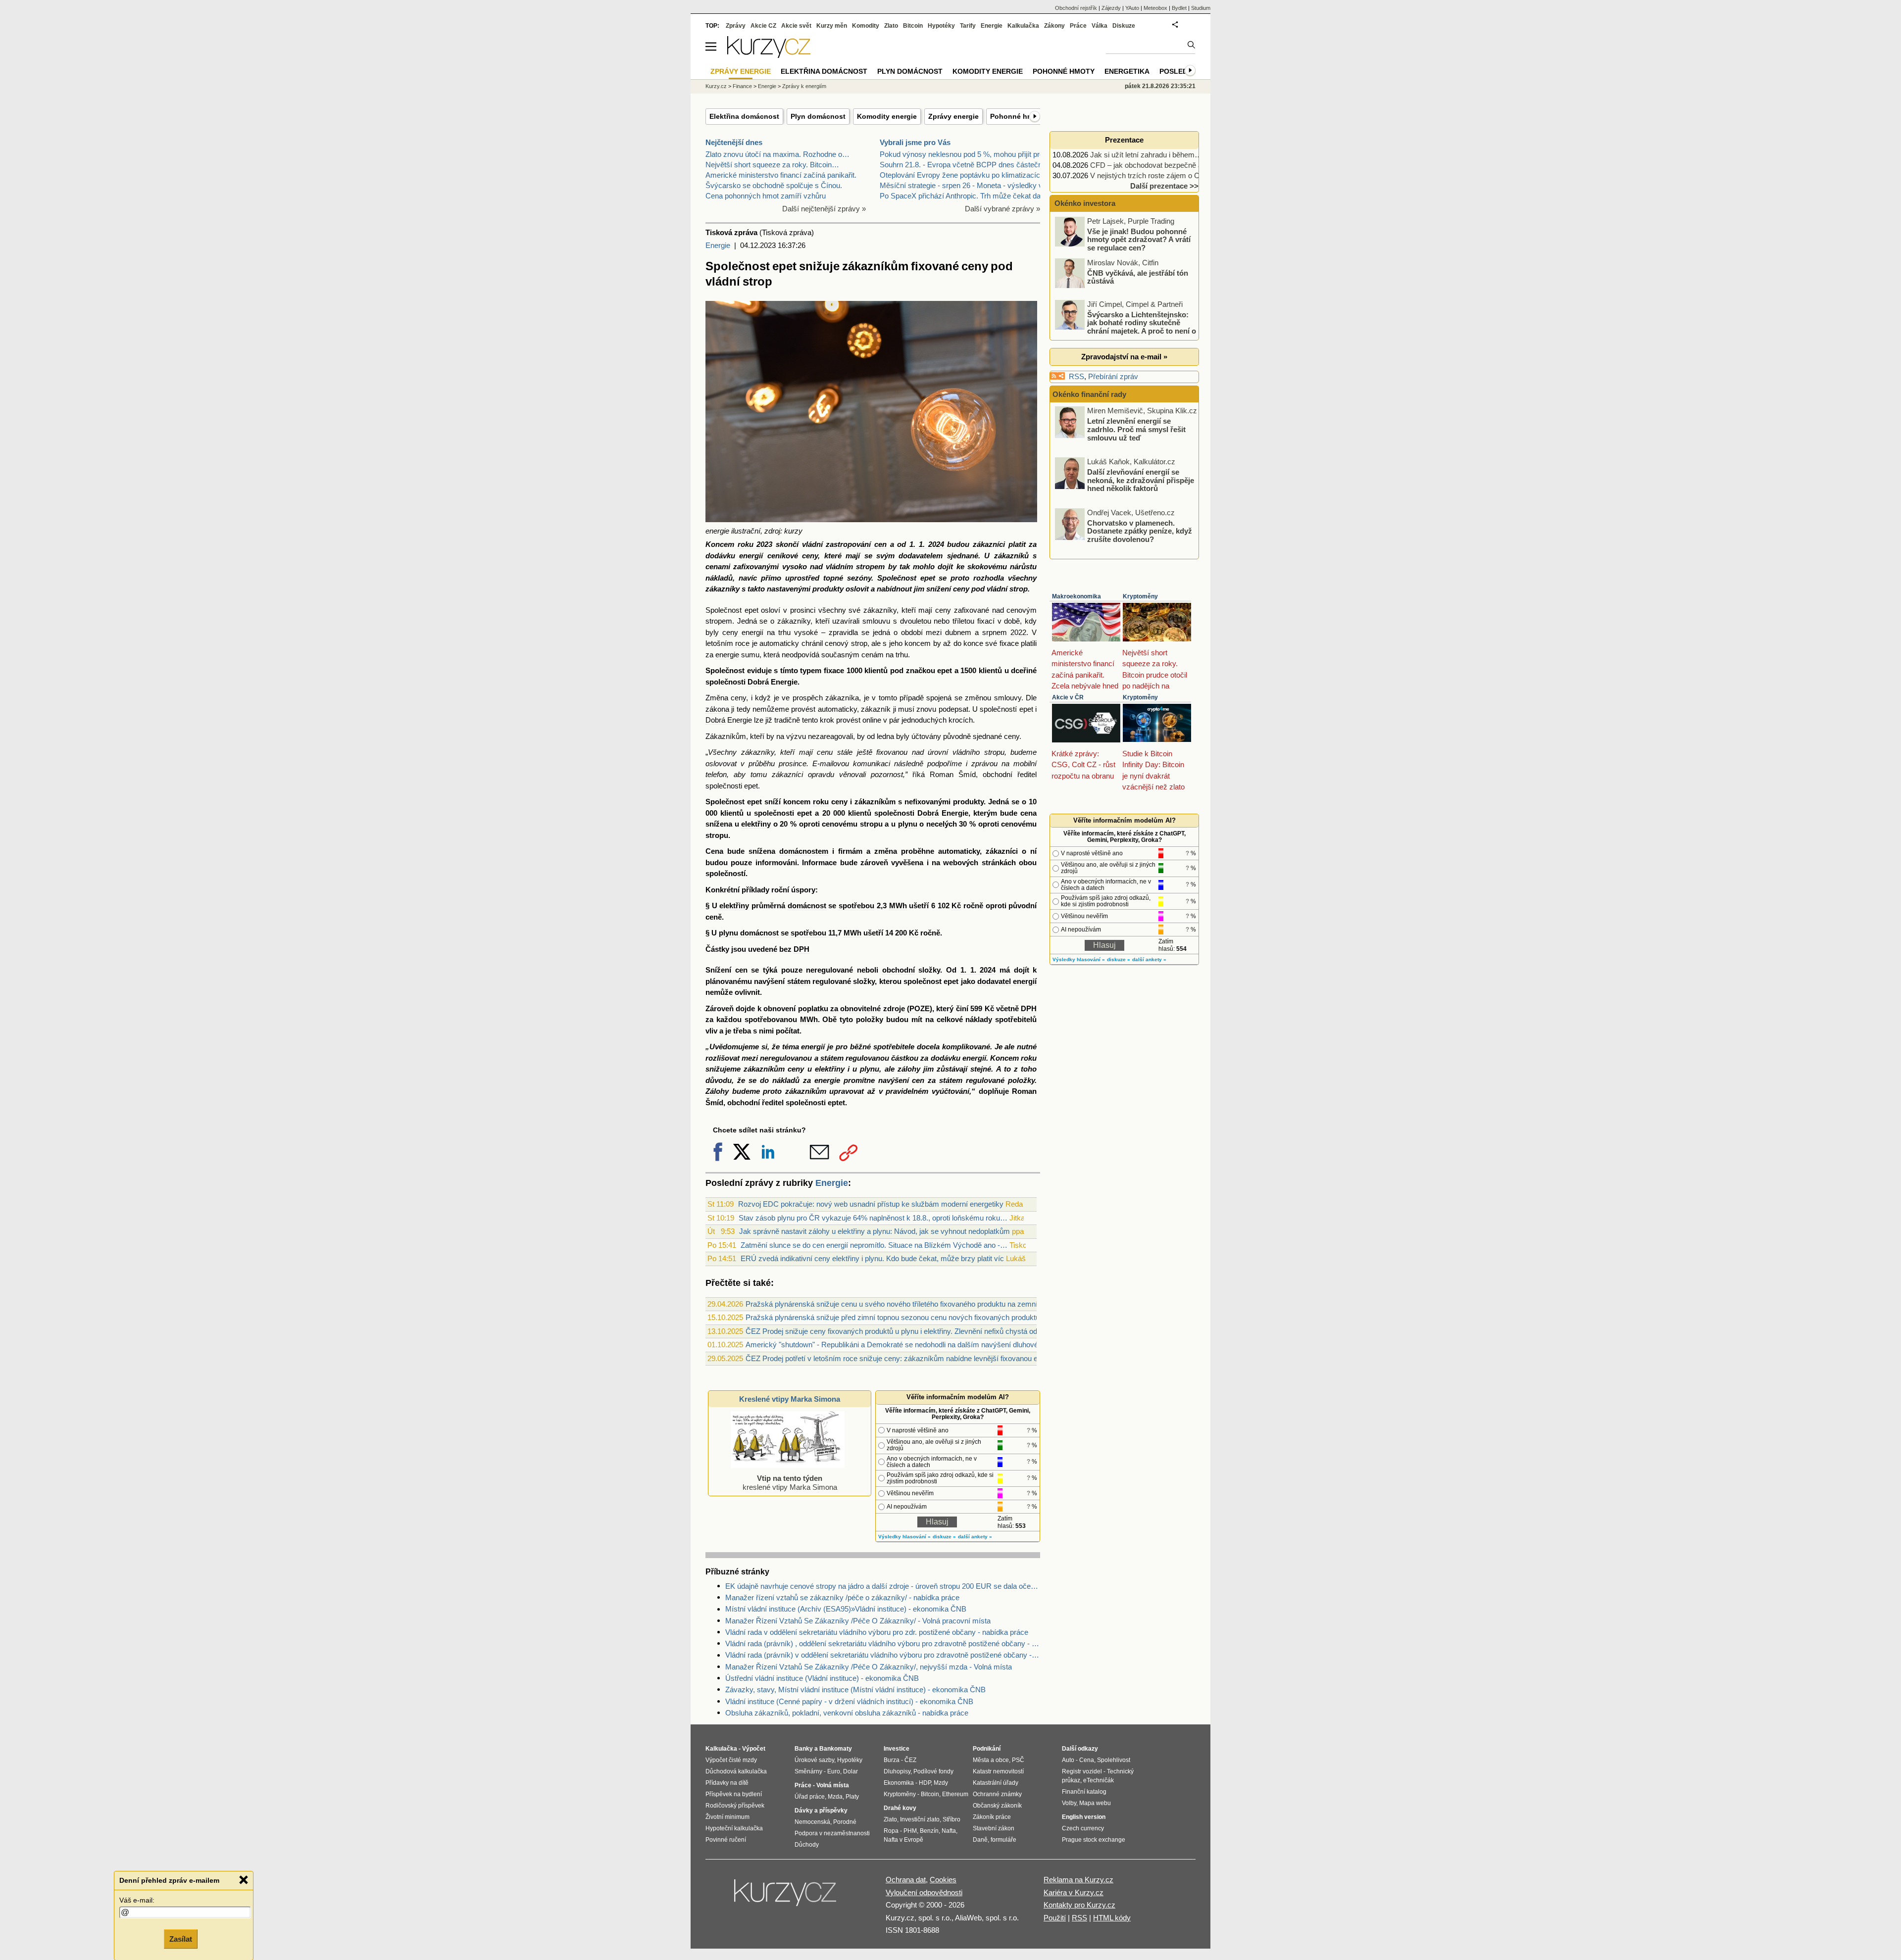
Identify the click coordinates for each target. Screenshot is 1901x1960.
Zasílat (181, 1938)
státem (799, 981)
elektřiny (756, 824)
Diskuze (1124, 26)
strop (1019, 589)
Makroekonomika (1076, 596)
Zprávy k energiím (804, 86)
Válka (1100, 26)
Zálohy (717, 1091)
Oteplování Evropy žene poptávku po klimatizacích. (963, 175)
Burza (892, 1760)
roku (821, 802)
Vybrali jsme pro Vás (915, 142)
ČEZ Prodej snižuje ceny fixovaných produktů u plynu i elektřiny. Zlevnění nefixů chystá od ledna (901, 1331)
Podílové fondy (933, 1771)
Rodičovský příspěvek (735, 1806)
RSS (1076, 376)
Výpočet (754, 1749)
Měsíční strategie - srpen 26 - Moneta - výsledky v (961, 185)
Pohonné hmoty (1017, 116)
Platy (852, 1797)
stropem (870, 566)
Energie (718, 245)
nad (816, 566)
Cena (1087, 1760)
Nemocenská (812, 1822)
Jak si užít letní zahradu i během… (1146, 155)
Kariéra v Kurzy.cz (1074, 1892)
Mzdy (941, 1783)
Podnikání (987, 1749)
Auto (1068, 1760)
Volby (1069, 1803)
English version (1084, 1817)
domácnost (807, 906)
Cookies (943, 1880)
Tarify (968, 26)
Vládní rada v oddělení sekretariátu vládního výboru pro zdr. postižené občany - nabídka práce (877, 1632)
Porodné (845, 1822)
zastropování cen (856, 544)
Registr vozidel (1082, 1771)
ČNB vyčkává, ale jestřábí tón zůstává (1138, 277)
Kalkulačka (1023, 26)
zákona (717, 709)
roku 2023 (755, 544)
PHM (910, 1831)
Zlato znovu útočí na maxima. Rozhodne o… (777, 154)
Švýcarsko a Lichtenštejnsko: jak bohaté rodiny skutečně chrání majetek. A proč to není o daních (1126, 326)
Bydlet (1179, 8)
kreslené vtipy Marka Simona (790, 1483)
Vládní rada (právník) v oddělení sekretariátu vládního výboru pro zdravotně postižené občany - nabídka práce (883, 1655)
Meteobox (1155, 8)
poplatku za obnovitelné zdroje (851, 1008)
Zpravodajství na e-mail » (1124, 357)
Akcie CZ (763, 26)
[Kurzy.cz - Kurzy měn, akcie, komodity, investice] (769, 55)
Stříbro (951, 1819)
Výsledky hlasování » (904, 1537)
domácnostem (804, 851)
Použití (1055, 1918)
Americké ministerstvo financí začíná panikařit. (781, 175)
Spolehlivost (1114, 1760)
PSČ (1018, 1760)
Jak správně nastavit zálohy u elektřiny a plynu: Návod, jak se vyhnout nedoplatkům (875, 1231)
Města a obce (991, 1760)
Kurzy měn (832, 26)
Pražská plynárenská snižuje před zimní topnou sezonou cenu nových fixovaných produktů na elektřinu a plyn (923, 1317)
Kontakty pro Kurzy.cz (1079, 1905)
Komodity (866, 26)
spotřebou (856, 906)
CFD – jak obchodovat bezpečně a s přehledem (1167, 165)
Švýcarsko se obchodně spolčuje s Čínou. (774, 185)
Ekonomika (899, 1783)
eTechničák (1099, 1780)
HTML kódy (1112, 1918)
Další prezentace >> (1164, 186)
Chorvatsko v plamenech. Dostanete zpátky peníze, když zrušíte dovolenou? (1140, 531)
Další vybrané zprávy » (1002, 209)
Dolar (850, 1771)
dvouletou (916, 621)
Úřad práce (810, 1797)
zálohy (909, 1069)
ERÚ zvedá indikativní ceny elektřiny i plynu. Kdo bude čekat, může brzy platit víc (872, 1258)
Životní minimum (727, 1817)
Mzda (835, 1797)
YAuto (1132, 8)
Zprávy (736, 26)
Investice (897, 1749)
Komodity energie (887, 116)
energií (751, 556)
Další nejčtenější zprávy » (824, 209)
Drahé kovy (900, 1808)
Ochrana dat (906, 1880)
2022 (1018, 632)
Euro (834, 1771)
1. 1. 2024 (926, 544)
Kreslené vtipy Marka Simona (790, 1399)
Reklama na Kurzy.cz (1078, 1880)
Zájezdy (1111, 8)
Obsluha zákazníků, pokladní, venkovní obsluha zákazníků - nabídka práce (847, 1713)
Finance (742, 86)
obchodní (998, 774)
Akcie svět (796, 26)
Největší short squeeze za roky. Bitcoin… (772, 165)
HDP (925, 1783)
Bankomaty (836, 1749)
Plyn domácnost (818, 116)
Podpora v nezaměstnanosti (832, 1833)
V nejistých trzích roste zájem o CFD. (1151, 175)
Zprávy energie (953, 116)
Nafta (949, 1831)
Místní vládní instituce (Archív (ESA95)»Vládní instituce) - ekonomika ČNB (846, 1609)
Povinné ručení (726, 1840)
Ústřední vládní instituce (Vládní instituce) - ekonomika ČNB (822, 1678)
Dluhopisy (897, 1771)
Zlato (891, 26)
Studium (1201, 8)
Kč (956, 906)
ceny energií (743, 632)
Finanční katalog (1084, 1792)
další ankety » (975, 1537)
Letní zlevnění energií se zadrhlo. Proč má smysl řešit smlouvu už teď (1136, 429)
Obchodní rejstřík (1076, 8)
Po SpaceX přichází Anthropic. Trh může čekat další (964, 196)
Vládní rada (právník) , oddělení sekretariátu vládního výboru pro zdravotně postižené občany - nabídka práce (883, 1643)
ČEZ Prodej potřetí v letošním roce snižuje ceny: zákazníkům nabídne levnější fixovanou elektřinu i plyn (913, 1358)
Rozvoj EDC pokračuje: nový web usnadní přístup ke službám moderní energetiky (871, 1204)
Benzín (929, 1831)
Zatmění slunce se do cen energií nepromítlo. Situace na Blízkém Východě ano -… (874, 1245)
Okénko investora (1084, 203)
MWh (898, 906)
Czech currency (1083, 1828)
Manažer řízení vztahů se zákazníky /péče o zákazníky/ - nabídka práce (842, 1597)
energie (727, 655)
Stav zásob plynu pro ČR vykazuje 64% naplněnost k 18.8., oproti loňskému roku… (873, 1218)
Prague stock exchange (1094, 1840)
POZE (920, 1008)
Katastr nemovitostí (998, 1771)
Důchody (807, 1845)
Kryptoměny (1140, 596)
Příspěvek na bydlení (734, 1794)
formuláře (1003, 1840)
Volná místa (833, 1785)
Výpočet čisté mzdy (731, 1760)
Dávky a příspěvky (821, 1811)
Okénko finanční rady (1089, 394)
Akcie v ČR (1068, 697)
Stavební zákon (994, 1828)
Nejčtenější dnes (734, 142)
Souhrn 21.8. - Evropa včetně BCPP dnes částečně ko (968, 165)
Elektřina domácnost (744, 116)
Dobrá (758, 682)
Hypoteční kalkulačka (734, 1828)
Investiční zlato (920, 1819)
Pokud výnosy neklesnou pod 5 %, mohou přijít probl (964, 154)
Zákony (1054, 26)
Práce (1078, 26)
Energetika (1127, 71)
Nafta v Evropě (903, 1840)
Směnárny (808, 1771)
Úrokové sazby (814, 1760)
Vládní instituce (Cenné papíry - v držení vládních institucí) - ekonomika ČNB (849, 1701)
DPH (801, 949)
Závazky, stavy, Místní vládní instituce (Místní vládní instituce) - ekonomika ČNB (855, 1690)
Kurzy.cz (716, 86)
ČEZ (910, 1760)
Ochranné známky (997, 1794)
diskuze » (944, 1537)
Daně (980, 1840)
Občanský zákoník (997, 1806)
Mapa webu (1095, 1803)
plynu (908, 824)
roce (742, 643)
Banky (804, 1749)
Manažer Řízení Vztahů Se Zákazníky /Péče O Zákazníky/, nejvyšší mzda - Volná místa (869, 1667)
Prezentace (1124, 140)
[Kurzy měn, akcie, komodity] (786, 1897)
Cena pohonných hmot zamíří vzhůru (766, 196)
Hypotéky (941, 26)
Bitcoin (913, 26)
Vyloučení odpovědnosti (924, 1892)
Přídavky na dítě (727, 1783)
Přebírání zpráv (1113, 376)
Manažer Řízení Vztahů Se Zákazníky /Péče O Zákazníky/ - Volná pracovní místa (858, 1621)
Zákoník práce (992, 1817)
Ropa (891, 1831)
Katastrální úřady (996, 1783)
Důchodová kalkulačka (736, 1771)
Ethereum (955, 1794)
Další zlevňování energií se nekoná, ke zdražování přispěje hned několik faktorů (1141, 480)
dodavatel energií (1007, 981)
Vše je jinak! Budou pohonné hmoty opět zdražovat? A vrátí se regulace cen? (1139, 239)
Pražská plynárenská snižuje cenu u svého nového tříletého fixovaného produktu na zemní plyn (899, 1304)
